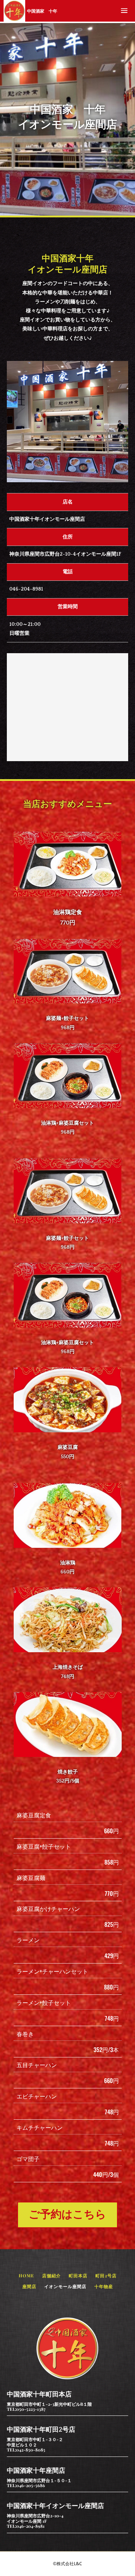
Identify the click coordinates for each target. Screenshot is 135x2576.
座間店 (29, 2286)
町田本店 (78, 2276)
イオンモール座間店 (65, 2286)
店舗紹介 (51, 2276)
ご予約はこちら (67, 2215)
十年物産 (104, 2286)
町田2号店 (106, 2276)
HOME (26, 2276)
